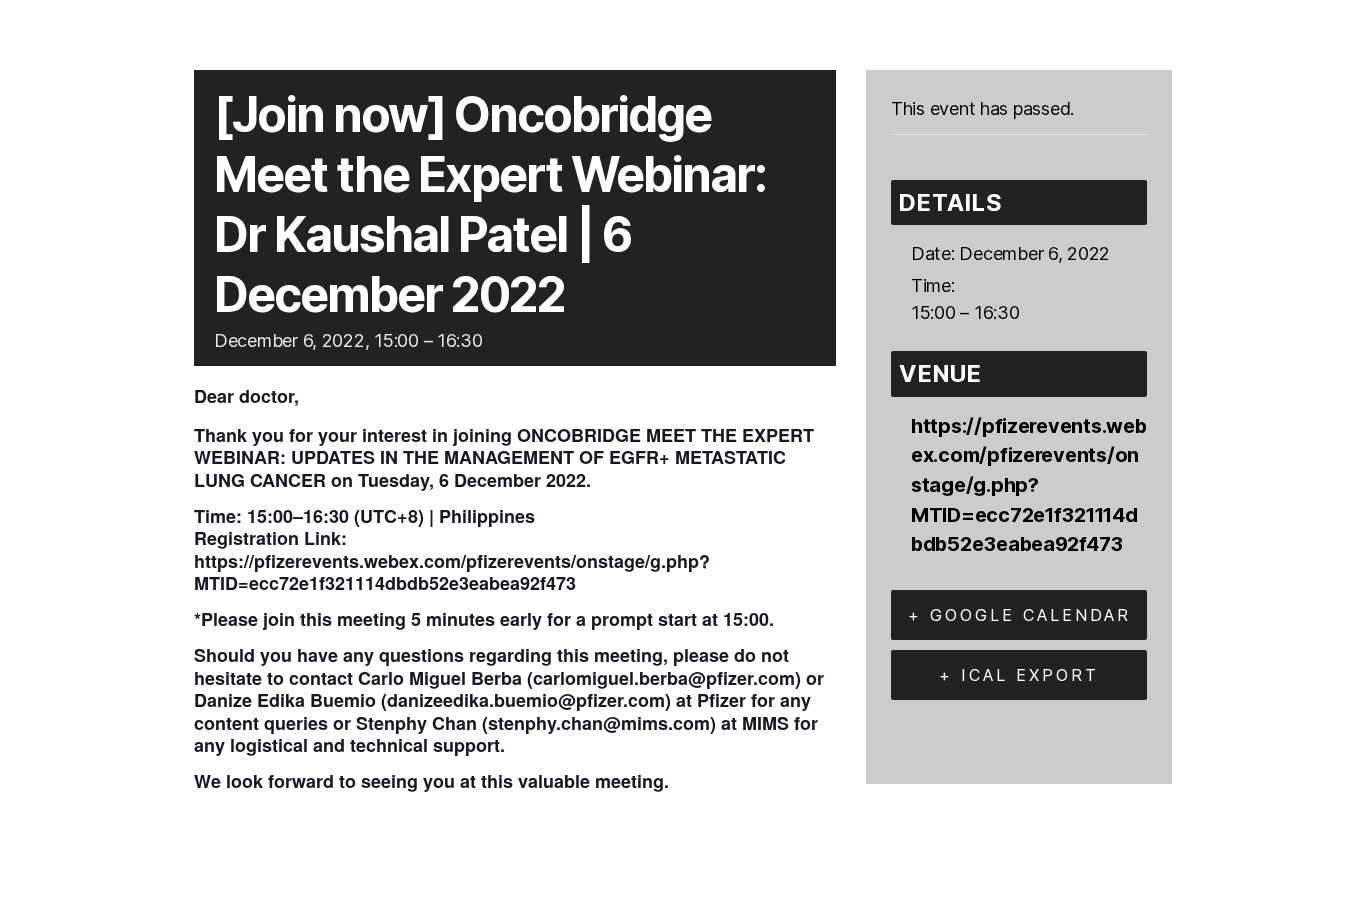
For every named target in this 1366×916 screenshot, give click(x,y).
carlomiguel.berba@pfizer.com (664, 678)
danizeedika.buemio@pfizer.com (526, 700)
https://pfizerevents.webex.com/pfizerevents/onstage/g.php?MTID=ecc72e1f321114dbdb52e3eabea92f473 (452, 572)
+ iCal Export (1019, 675)
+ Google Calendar (1019, 615)
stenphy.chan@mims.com (599, 723)
